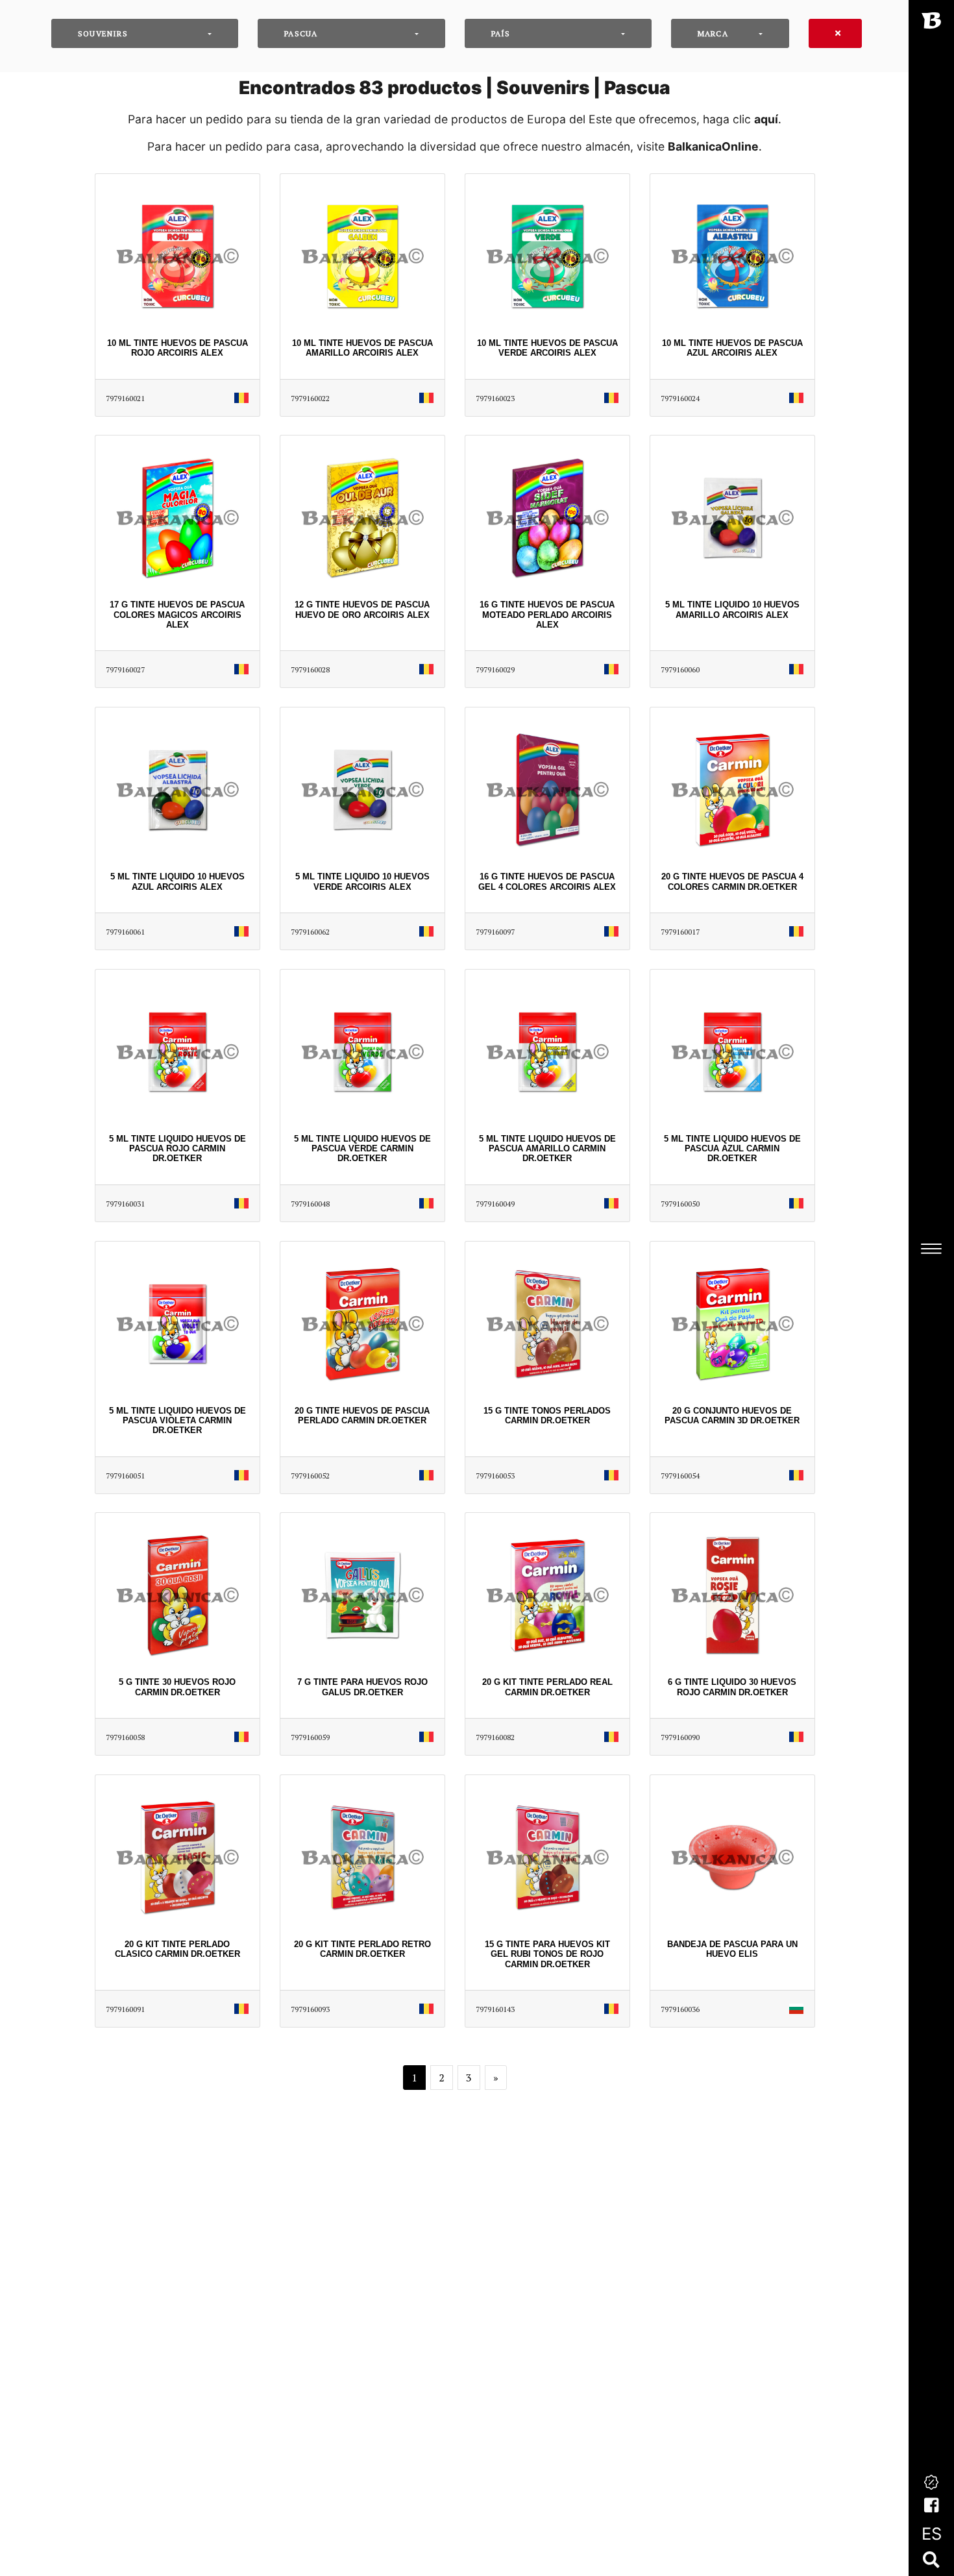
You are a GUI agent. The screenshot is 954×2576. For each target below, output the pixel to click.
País (501, 33)
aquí (766, 119)
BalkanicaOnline (713, 146)
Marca (713, 33)
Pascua (301, 33)
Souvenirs (103, 33)
